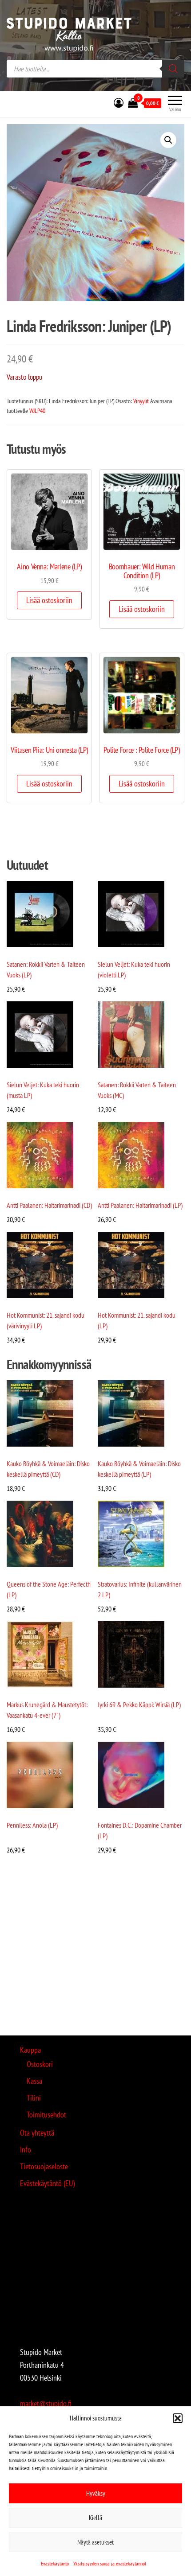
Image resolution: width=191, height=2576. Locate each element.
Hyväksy (96, 2493)
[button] (178, 2418)
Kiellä (95, 2518)
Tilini (34, 2098)
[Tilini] (119, 103)
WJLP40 (37, 411)
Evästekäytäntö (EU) (47, 2183)
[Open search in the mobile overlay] (95, 69)
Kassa (34, 2081)
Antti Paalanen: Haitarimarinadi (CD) (49, 1205)
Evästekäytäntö (55, 2563)
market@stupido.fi (46, 2403)
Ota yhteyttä (37, 2133)
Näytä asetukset (95, 2542)
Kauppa (30, 2050)
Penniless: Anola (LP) (32, 1825)
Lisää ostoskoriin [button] (49, 600)
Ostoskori (40, 2064)
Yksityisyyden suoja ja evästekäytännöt (110, 2563)
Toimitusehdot (46, 2115)
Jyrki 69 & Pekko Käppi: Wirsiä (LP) (139, 1704)
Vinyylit (141, 401)
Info (26, 2150)
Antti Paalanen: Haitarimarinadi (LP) (140, 1205)
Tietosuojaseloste (44, 2166)
